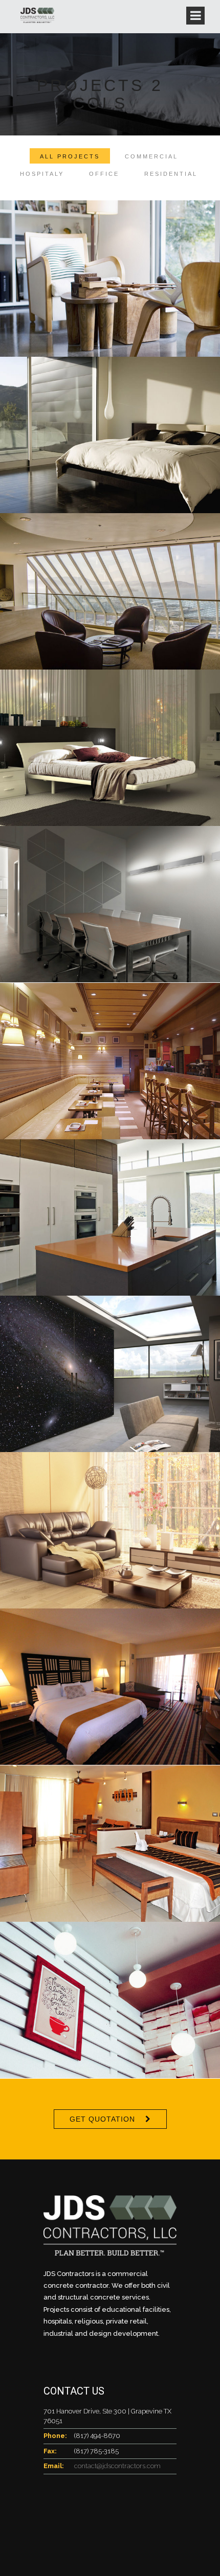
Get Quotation (102, 2119)
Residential (171, 174)
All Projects (70, 156)
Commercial (151, 156)
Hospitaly (42, 174)
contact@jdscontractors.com (117, 2466)
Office (104, 174)
